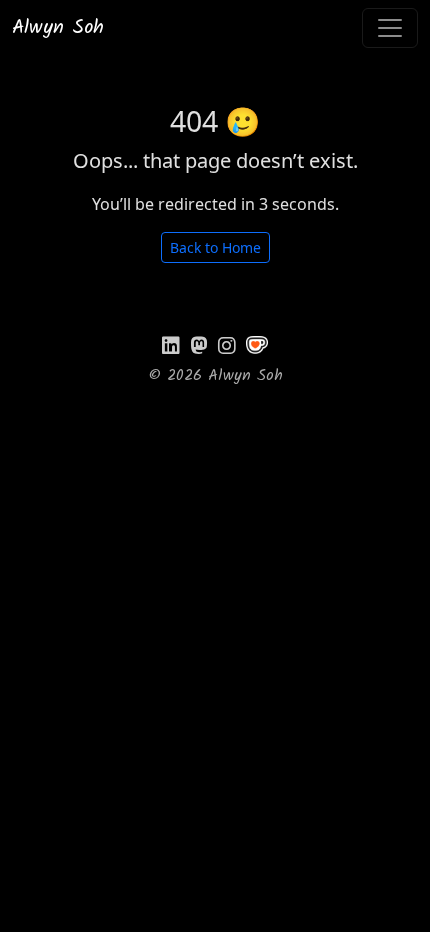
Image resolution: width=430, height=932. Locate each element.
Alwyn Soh (58, 28)
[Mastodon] (199, 346)
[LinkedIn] (171, 346)
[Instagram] (227, 346)
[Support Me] (257, 345)
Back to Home (215, 247)
